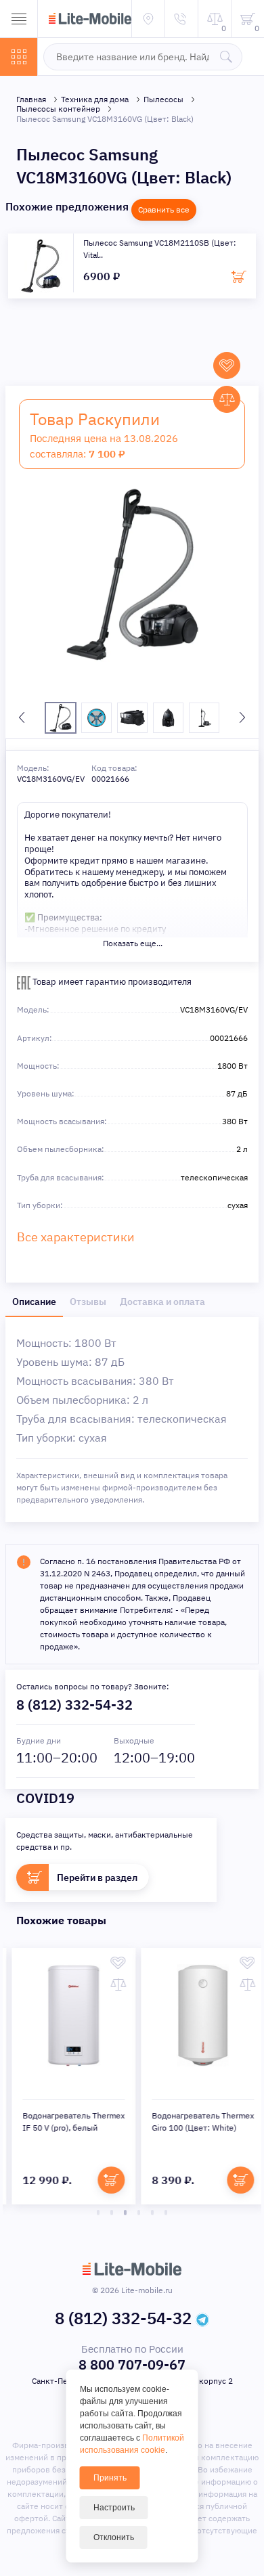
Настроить (114, 2508)
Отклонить (114, 2537)
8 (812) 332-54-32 (74, 1705)
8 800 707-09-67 (132, 2364)
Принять (110, 2478)
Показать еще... (133, 943)
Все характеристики (76, 1237)
